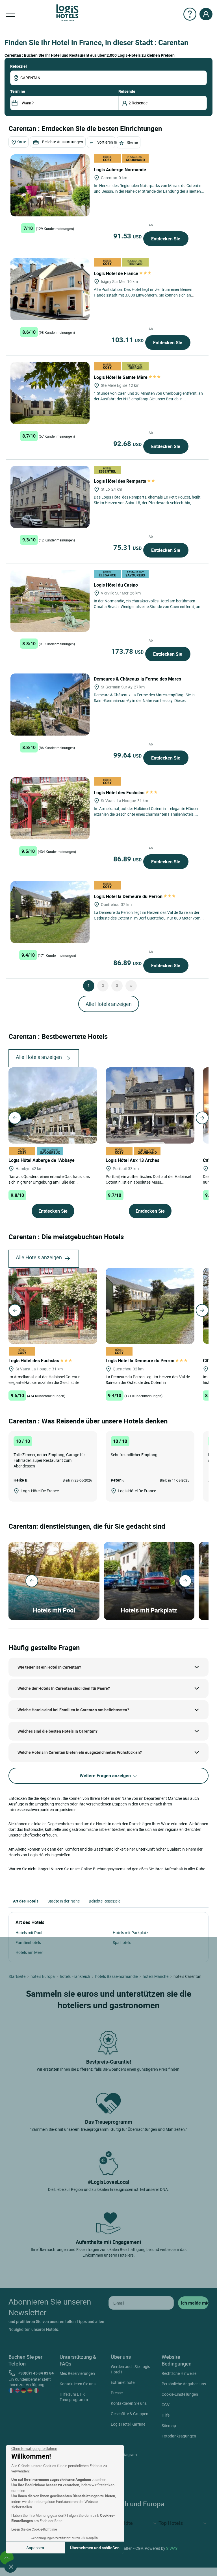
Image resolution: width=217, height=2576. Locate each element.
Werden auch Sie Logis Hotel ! (130, 2369)
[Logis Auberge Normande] (50, 185)
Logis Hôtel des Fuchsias (120, 793)
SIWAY (172, 2548)
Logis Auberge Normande (121, 170)
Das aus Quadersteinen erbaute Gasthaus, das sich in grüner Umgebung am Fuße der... (49, 1179)
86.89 (127, 859)
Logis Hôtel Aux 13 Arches (133, 1160)
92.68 (127, 444)
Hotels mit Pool (29, 1933)
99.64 (127, 755)
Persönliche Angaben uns (184, 2384)
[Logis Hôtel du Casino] (50, 601)
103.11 (127, 340)
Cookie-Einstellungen (180, 2394)
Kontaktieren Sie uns (78, 2384)
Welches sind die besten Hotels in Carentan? (57, 1731)
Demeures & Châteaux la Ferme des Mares (138, 679)
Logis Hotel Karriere (128, 2424)
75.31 (127, 547)
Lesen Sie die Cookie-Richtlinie (34, 2529)
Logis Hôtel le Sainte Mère (121, 377)
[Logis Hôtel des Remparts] (50, 497)
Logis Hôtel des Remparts (121, 481)
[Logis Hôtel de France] (50, 289)
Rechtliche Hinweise (179, 2373)
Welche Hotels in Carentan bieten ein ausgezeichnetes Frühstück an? (80, 1752)
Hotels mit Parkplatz (131, 1933)
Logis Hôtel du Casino (116, 585)
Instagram (128, 2455)
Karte (21, 142)
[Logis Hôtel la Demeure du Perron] (50, 912)
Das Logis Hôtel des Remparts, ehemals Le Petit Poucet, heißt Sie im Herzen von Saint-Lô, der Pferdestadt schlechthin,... (147, 500)
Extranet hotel (123, 2382)
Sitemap (169, 2425)
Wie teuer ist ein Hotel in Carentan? (49, 1667)
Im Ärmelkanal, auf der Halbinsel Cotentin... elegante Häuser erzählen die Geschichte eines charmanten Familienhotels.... (146, 811)
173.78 (127, 651)
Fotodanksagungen (179, 2436)
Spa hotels (122, 1942)
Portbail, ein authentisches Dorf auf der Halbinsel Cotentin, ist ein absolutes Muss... (148, 1179)
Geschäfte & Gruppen (130, 2414)
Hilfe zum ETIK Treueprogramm (74, 2397)
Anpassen (35, 2548)
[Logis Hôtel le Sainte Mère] (50, 393)
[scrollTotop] (7, 2557)
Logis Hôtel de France (117, 273)
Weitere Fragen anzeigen (106, 1776)
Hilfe (166, 2415)
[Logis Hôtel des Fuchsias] (50, 808)
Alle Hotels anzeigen (109, 1004)
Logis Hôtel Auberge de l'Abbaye (42, 1160)
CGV (166, 2405)
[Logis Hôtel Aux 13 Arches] (150, 1105)
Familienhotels (28, 1942)
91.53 (127, 236)
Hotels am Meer (29, 1952)
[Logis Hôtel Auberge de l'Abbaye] (53, 1105)
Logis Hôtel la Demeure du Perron (129, 896)
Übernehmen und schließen (95, 2548)
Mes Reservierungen (77, 2373)
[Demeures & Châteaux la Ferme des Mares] (50, 705)
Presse (117, 2393)
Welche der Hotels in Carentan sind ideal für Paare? (64, 1688)
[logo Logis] (67, 12)
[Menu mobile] (10, 14)
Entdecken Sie (166, 239)
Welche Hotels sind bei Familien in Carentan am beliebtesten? (73, 1710)
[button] (11, 2566)
